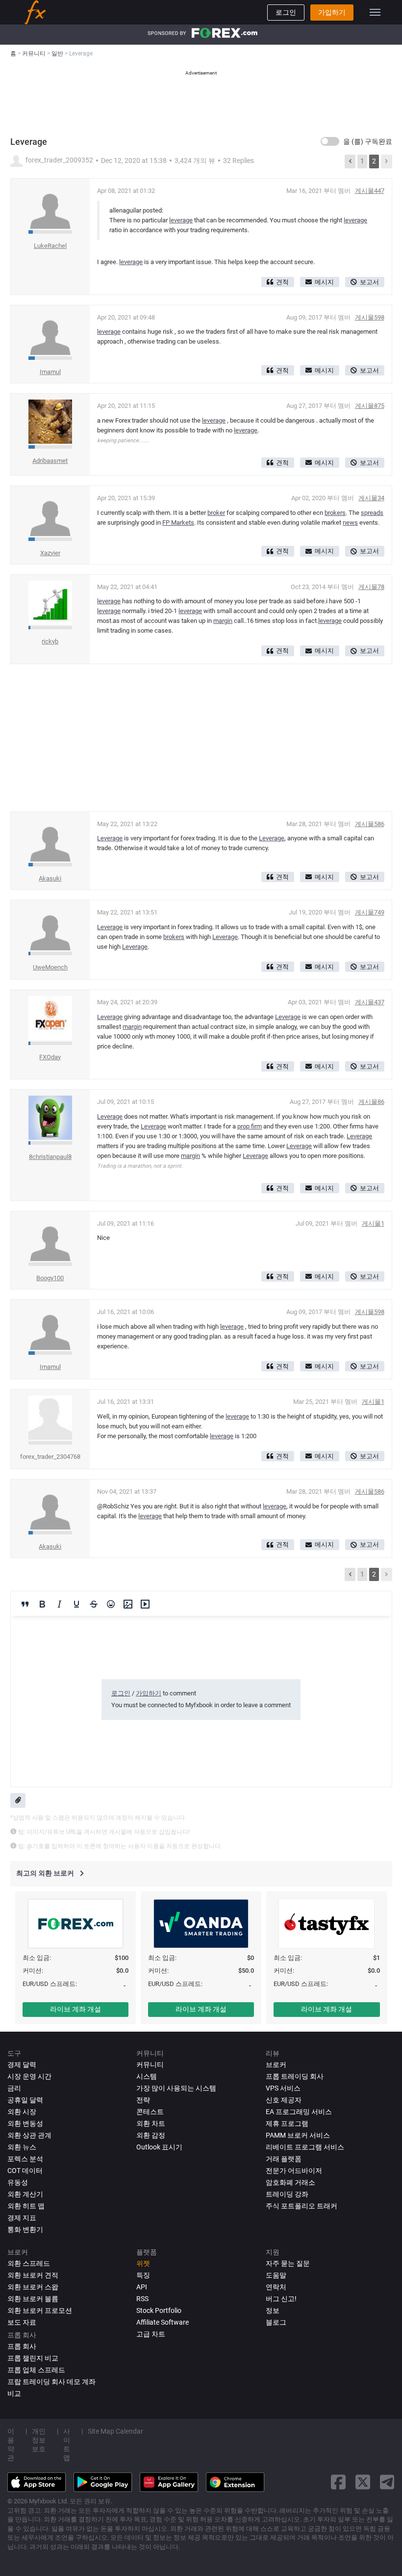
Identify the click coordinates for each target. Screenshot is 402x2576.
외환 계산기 (25, 2194)
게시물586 (370, 824)
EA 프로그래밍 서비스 (299, 2112)
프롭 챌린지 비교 (33, 2358)
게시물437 (370, 1002)
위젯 (143, 2263)
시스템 (147, 2076)
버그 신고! (281, 2299)
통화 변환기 (25, 2229)
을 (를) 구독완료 (368, 141)
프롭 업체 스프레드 (36, 2370)
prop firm (250, 1126)
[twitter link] (363, 2482)
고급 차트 (151, 2334)
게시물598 (370, 317)
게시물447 (370, 191)
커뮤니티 (150, 2065)
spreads (372, 513)
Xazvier (50, 553)
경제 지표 (22, 2218)
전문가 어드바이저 (294, 2171)
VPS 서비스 (283, 2088)
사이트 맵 (67, 2444)
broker (216, 513)
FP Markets (178, 523)
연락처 (276, 2287)
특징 (143, 2275)
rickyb (50, 641)
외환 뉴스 (22, 2147)
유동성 (18, 2182)
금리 (14, 2088)
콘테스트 (150, 2112)
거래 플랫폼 (284, 2159)
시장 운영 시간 (29, 2076)
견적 (282, 282)
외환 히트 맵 (26, 2206)
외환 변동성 (25, 2123)
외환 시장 (22, 2112)
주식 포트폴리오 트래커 (301, 2206)
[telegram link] (387, 2482)
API (142, 2287)
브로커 (276, 2065)
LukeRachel (50, 246)
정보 (273, 2310)
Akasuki (50, 878)
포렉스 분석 (25, 2159)
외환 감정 (151, 2135)
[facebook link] (338, 2482)
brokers (335, 513)
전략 (143, 2100)
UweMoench (50, 967)
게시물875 (370, 406)
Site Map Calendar (115, 2431)
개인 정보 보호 (39, 2440)
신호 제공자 (284, 2100)
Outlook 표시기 (159, 2147)
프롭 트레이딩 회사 (295, 2076)
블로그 (276, 2322)
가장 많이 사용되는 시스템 (176, 2088)
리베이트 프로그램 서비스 (305, 2147)
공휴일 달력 (25, 2100)
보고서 (369, 282)
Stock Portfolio (159, 2310)
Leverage (110, 838)
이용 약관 (11, 2444)
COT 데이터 (25, 2171)
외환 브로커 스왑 (33, 2287)
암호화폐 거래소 (290, 2182)
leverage (181, 220)
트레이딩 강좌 (287, 2194)
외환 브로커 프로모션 (40, 2310)
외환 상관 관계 (29, 2135)
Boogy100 (50, 1278)
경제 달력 (22, 2065)
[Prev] (350, 161)
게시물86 (371, 1102)
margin (223, 621)
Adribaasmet (50, 461)
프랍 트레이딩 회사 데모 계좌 (51, 2382)
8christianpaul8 (50, 1157)
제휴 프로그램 (287, 2123)
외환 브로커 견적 (33, 2275)
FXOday (50, 1057)
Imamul (50, 372)
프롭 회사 (22, 2346)
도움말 (276, 2275)
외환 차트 (151, 2123)
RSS (142, 2299)
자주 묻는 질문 (288, 2263)
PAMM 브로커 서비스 (298, 2135)
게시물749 (370, 912)
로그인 (286, 12)
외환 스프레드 (29, 2263)
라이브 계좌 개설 (75, 2009)
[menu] (375, 12)
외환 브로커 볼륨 (33, 2299)
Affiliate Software (163, 2322)
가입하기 (332, 12)
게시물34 (371, 498)
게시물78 (371, 587)
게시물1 (373, 1223)
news (350, 523)
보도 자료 (22, 2322)
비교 (14, 2393)
